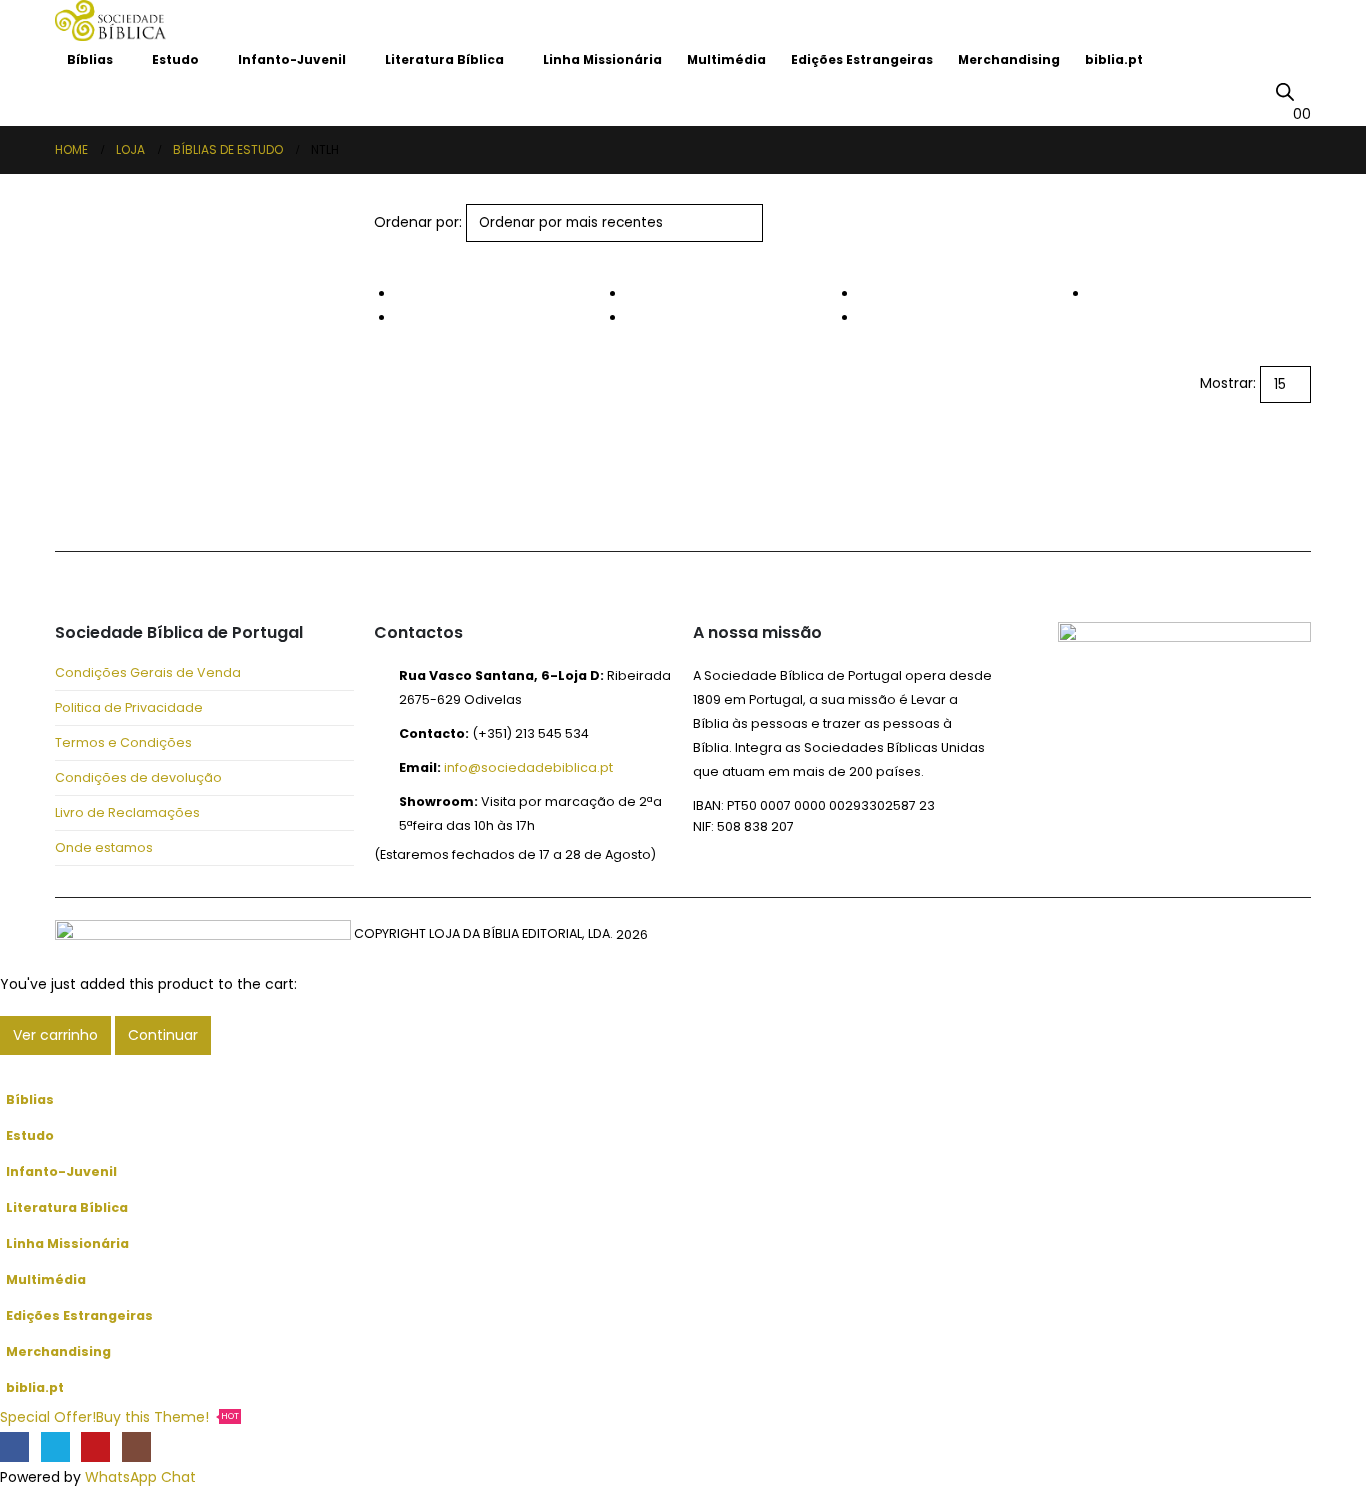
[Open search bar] (1285, 91)
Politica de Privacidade (129, 707)
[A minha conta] (1303, 90)
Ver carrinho (55, 1035)
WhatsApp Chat (140, 1477)
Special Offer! (48, 1417)
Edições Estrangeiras (862, 59)
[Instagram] (136, 1446)
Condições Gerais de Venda (148, 672)
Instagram (221, 497)
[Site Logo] (110, 20)
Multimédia (726, 59)
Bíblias (90, 59)
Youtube (173, 497)
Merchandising (1009, 59)
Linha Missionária (602, 59)
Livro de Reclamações (127, 812)
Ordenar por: (418, 222)
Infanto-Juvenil (292, 59)
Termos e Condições (123, 742)
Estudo (175, 59)
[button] (382, 254)
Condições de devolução (138, 777)
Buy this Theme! (167, 1417)
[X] (55, 1446)
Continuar (163, 1035)
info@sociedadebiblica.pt (528, 767)
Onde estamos (104, 847)
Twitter (125, 497)
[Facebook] (14, 1446)
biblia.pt (1114, 59)
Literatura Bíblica (444, 59)
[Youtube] (95, 1446)
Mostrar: (1228, 383)
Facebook (77, 497)
